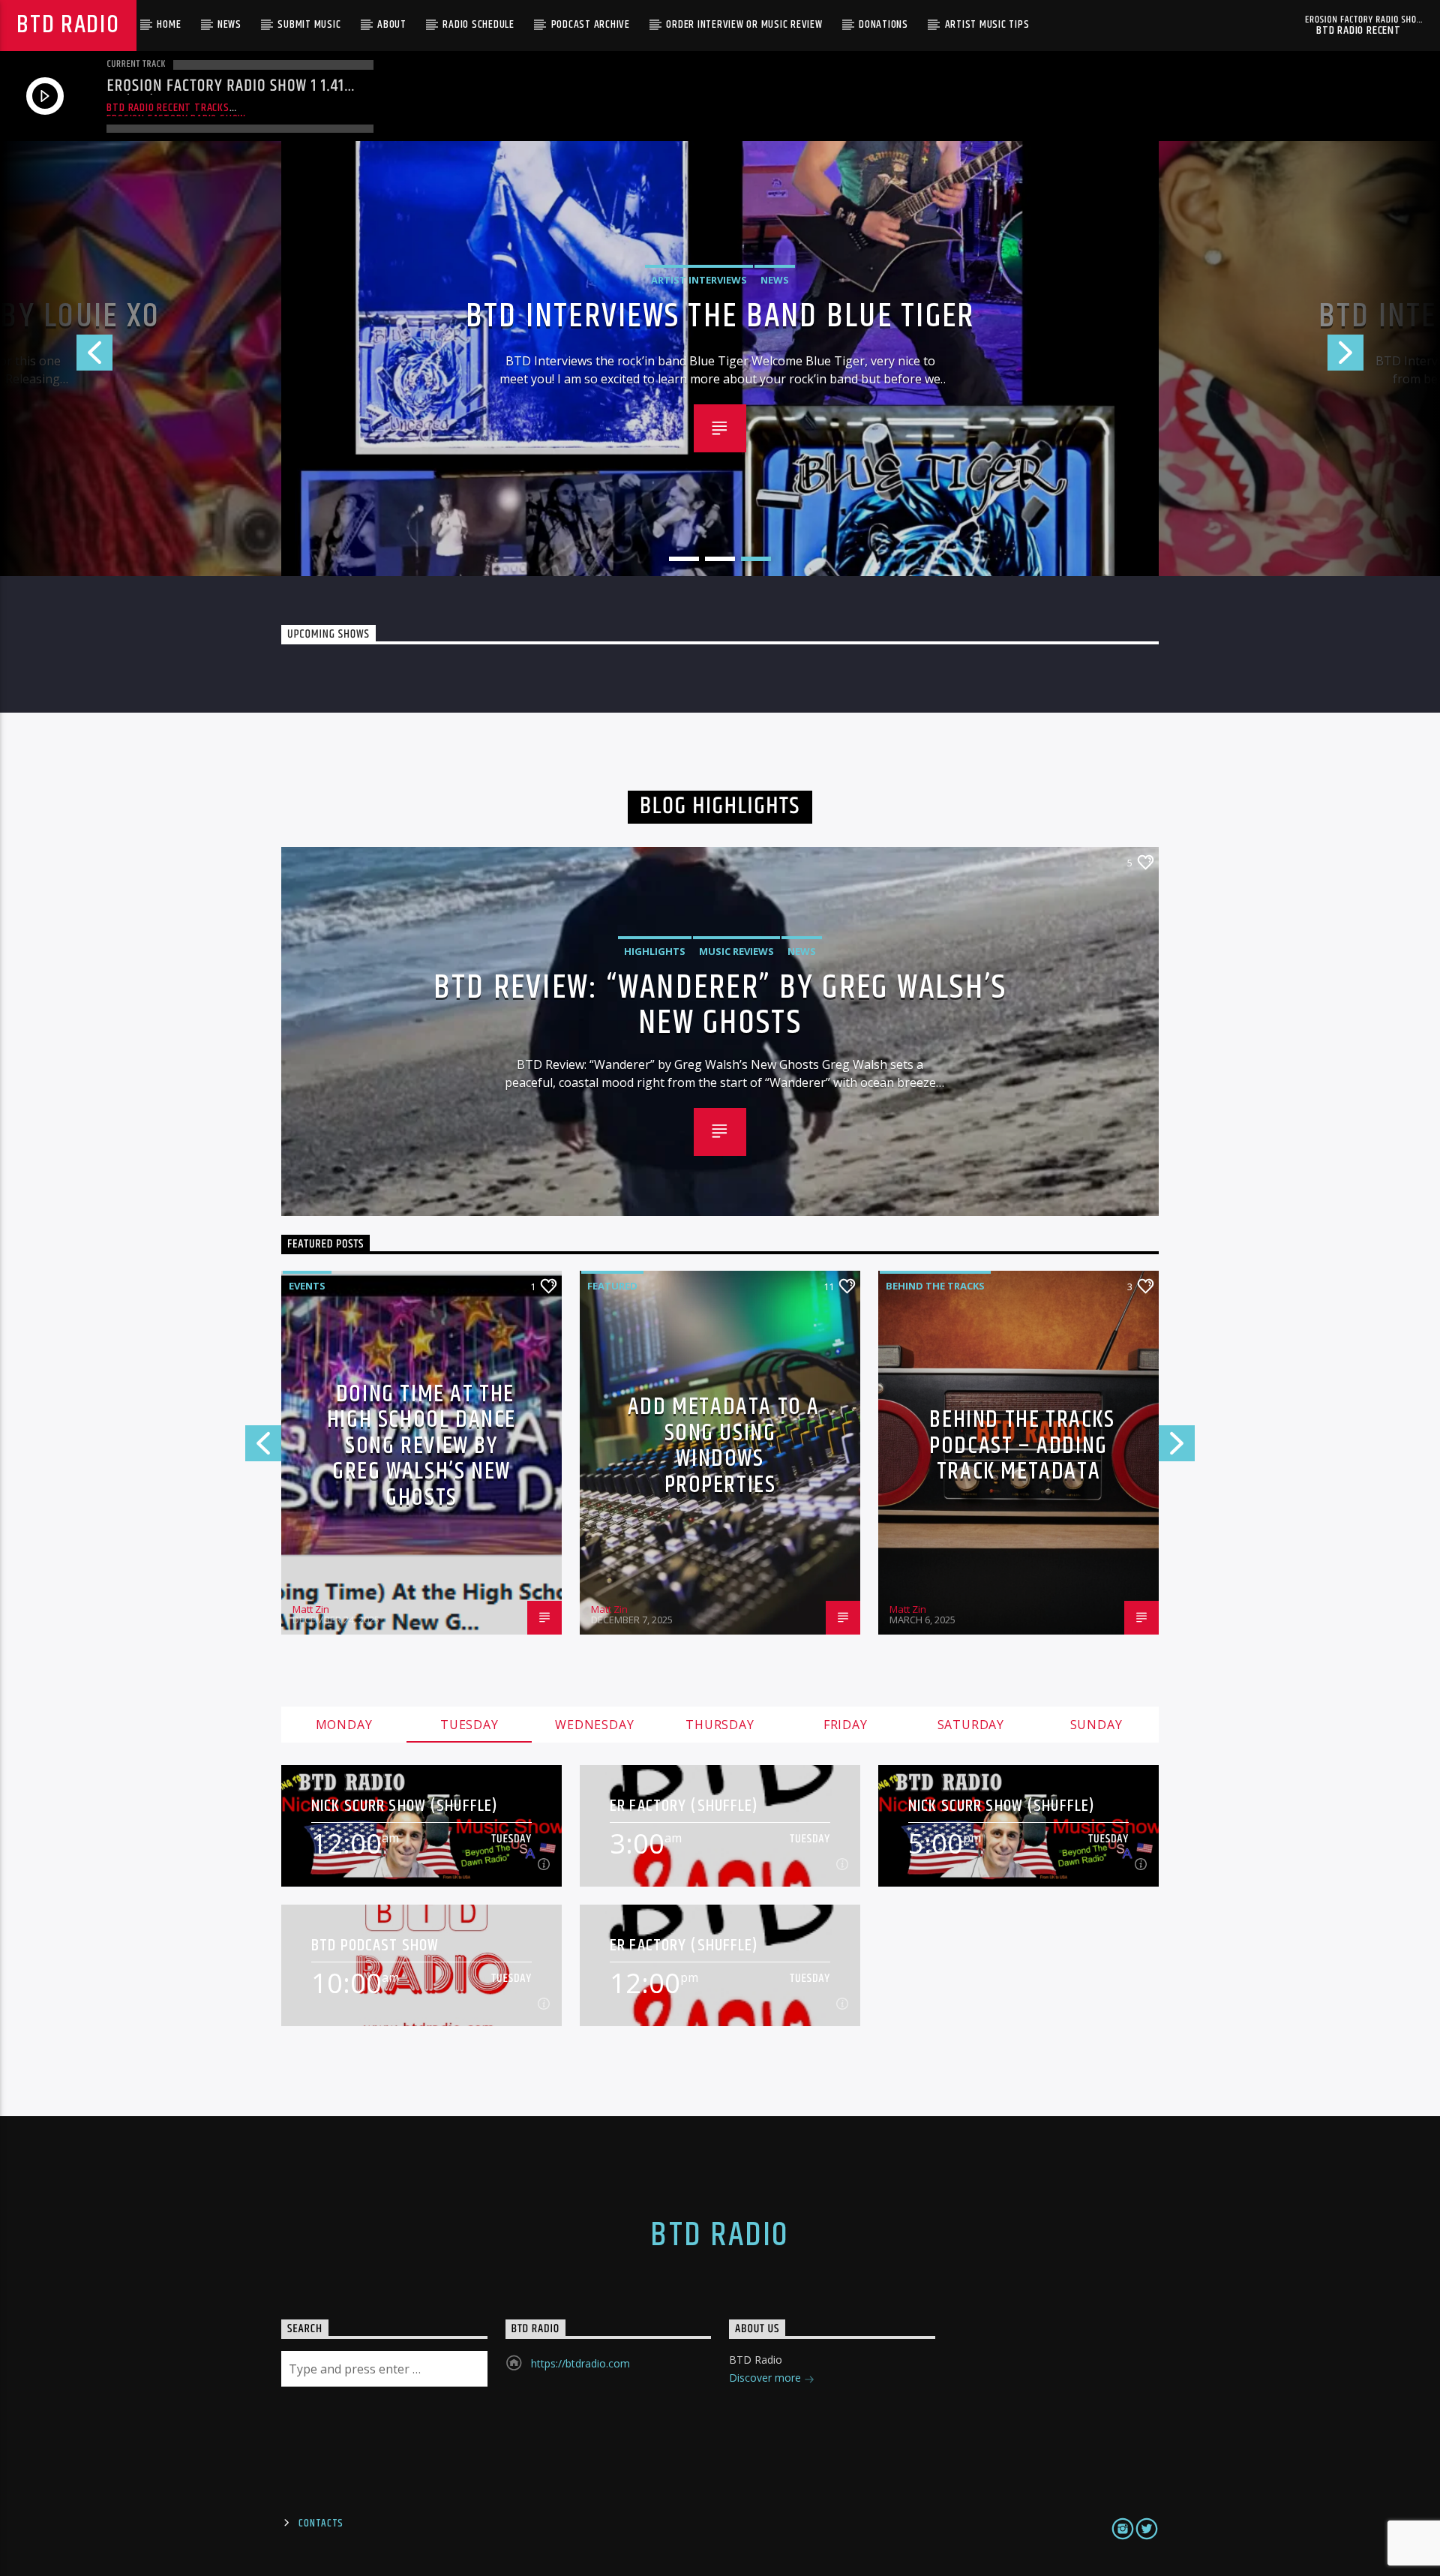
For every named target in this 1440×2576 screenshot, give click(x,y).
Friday (846, 1725)
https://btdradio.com (580, 2363)
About (392, 24)
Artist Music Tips (987, 24)
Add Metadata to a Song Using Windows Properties (724, 1446)
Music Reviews (736, 951)
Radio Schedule (478, 24)
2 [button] (720, 559)
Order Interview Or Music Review (744, 24)
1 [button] (684, 559)
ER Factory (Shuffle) (684, 1806)
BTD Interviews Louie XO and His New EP (720, 317)
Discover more (766, 2378)
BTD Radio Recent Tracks (168, 108)
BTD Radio (68, 25)
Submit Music (309, 24)
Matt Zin (311, 1609)
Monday (344, 1725)
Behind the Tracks (935, 1286)
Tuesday (469, 1725)
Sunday (1096, 1725)
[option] (720, 359)
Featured (612, 1286)
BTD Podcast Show (375, 1946)
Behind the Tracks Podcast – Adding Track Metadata (1022, 1446)
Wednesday (594, 1725)
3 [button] (756, 559)
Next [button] (1384, 359)
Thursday (720, 1725)
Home (169, 24)
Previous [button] (56, 359)
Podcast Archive (591, 24)
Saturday (971, 1725)
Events (307, 1286)
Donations (883, 24)
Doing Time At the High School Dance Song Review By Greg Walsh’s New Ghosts (421, 1446)
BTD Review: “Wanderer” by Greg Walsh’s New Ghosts (720, 1004)
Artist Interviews (699, 280)
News (229, 24)
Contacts (321, 2523)
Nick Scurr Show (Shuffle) (405, 1806)
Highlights (655, 951)
